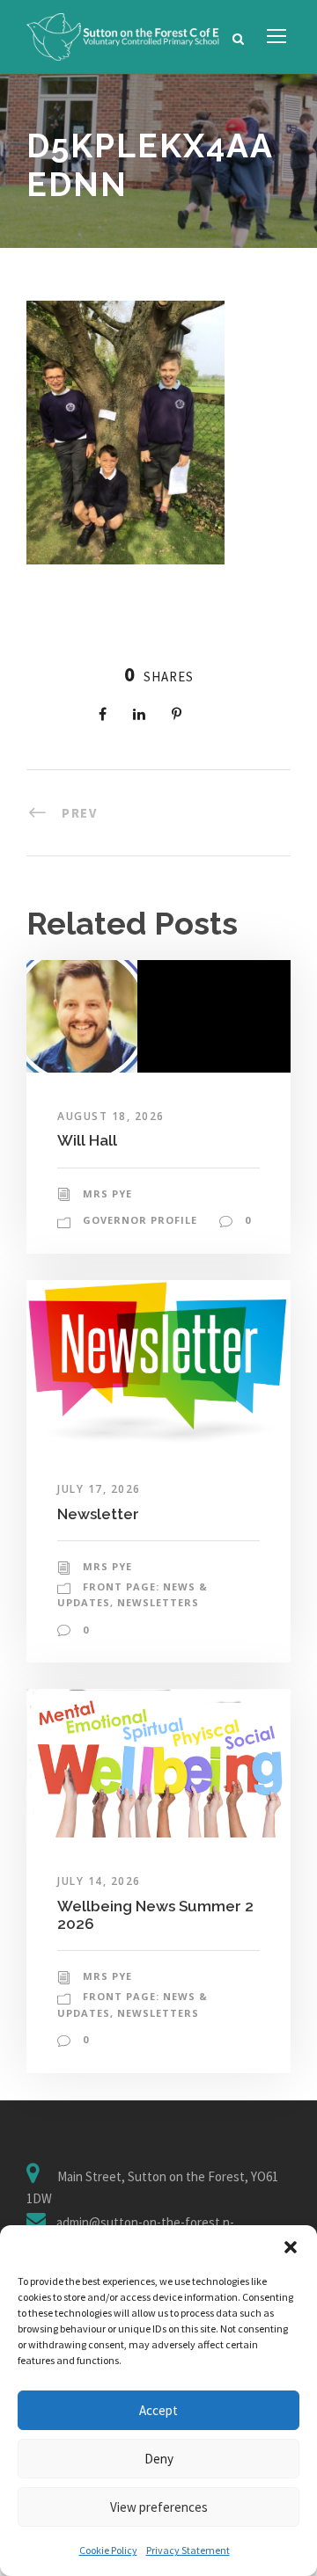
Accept (158, 2410)
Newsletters (158, 1602)
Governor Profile (140, 1220)
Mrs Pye (107, 1193)
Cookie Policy (108, 2550)
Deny (159, 2459)
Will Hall (87, 1140)
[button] (291, 2247)
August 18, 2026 (111, 1116)
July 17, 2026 (99, 1489)
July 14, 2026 (99, 1881)
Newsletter (98, 1514)
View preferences (159, 2507)
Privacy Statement (188, 2550)
